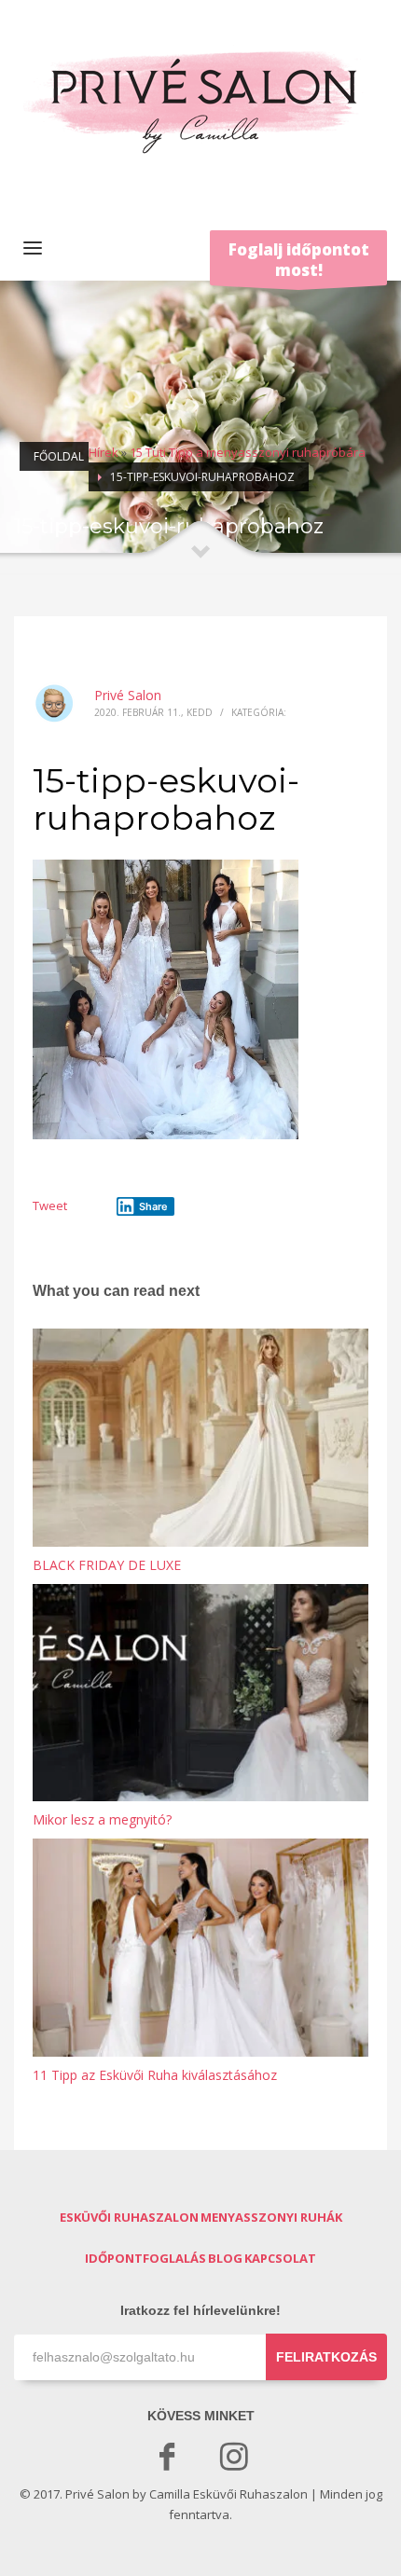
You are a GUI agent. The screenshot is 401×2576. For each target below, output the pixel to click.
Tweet (50, 1205)
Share (153, 1206)
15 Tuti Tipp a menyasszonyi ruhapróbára (248, 452)
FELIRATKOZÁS (326, 2357)
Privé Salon (128, 695)
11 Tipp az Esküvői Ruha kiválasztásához (155, 2075)
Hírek (104, 452)
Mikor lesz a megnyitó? (102, 1819)
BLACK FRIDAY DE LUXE (107, 1565)
